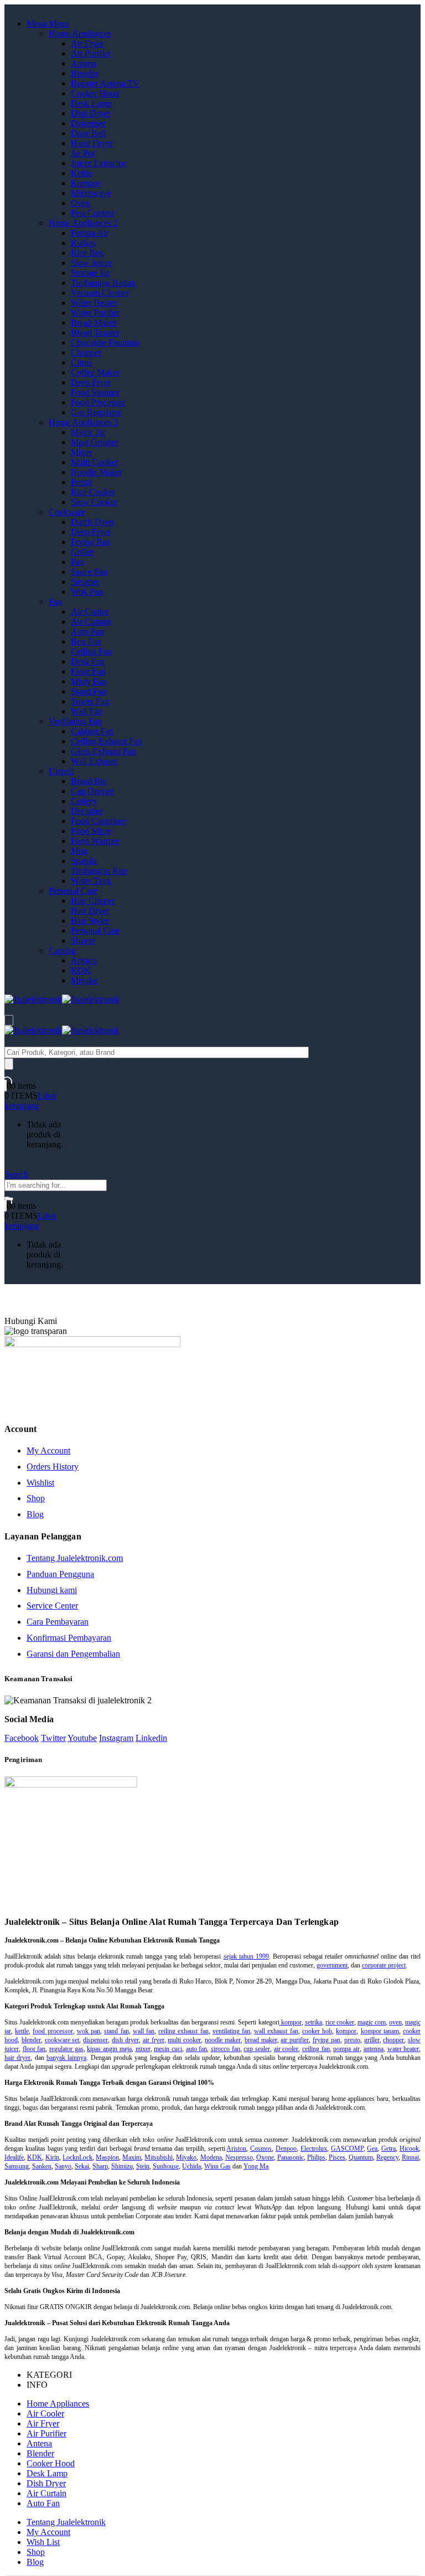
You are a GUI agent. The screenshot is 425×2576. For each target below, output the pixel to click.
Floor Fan (88, 671)
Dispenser (88, 123)
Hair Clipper (93, 901)
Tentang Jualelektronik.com (75, 1558)
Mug (79, 851)
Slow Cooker (94, 502)
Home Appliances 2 (83, 223)
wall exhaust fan (276, 2031)
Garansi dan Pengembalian (73, 1654)
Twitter (53, 1738)
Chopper (86, 352)
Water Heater (94, 303)
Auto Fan (87, 632)
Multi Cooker (94, 462)
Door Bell (88, 133)
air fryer (154, 2040)
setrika (313, 2022)
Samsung (17, 2166)
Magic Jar (88, 432)
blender (31, 2040)
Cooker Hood (95, 93)
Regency (387, 2157)
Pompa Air (90, 233)
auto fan (197, 2049)
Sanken (42, 2166)
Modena (211, 2157)
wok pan (89, 2031)
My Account (48, 1451)
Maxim (132, 2157)
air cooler (286, 2049)
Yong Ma (256, 2166)
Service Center (52, 1606)
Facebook (22, 1738)
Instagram (116, 1738)
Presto (82, 482)
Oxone (265, 2157)
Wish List (43, 2542)
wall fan (144, 2031)
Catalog (62, 950)
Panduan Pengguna (60, 1574)
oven (395, 2022)
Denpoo (286, 2149)
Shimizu (122, 2166)
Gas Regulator (96, 412)
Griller (82, 552)
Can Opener (92, 791)
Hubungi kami (52, 1590)
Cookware (67, 512)
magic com (372, 2022)
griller (372, 2040)
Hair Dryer (90, 911)
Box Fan (86, 642)
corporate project (384, 1965)
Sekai (82, 2166)
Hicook (409, 2149)
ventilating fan (231, 2031)
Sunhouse (166, 2166)
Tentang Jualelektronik (66, 2522)
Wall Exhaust (94, 761)
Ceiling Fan (91, 651)
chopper (393, 2040)
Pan (77, 562)
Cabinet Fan (92, 731)
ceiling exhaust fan (183, 2031)
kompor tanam (380, 2031)
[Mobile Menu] (9, 1020)
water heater (403, 2049)
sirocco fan (226, 2049)
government (332, 1965)
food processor (53, 2031)
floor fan (34, 2049)
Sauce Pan (89, 572)
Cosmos (261, 2149)
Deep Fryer (91, 382)
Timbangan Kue (99, 871)
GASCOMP (347, 2149)
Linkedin (151, 1738)
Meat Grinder (94, 442)
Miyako (84, 980)
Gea (372, 2149)
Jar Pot (83, 153)
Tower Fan (90, 701)
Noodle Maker (96, 472)
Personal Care (73, 891)
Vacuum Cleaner (100, 293)
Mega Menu (48, 24)
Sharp (100, 2166)
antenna (374, 2049)
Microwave (91, 193)
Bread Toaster (95, 333)
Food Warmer (95, 841)
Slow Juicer (91, 263)
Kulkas (83, 243)
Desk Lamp (91, 103)
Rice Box (87, 253)
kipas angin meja (109, 2049)
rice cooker (340, 2022)
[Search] (9, 1064)
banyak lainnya (66, 2058)
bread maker (261, 2040)
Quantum (361, 2157)
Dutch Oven (92, 522)
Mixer (81, 452)
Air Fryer (87, 43)
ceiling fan (316, 2049)
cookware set (62, 2040)
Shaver (83, 941)
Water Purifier (95, 313)
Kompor (85, 183)
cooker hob (317, 2031)
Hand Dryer (92, 143)
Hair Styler (90, 921)
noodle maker (223, 2040)
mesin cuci (168, 2049)
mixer (143, 2049)
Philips (316, 2157)
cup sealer (257, 2049)
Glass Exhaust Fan (103, 751)
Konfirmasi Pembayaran (69, 1638)
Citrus (81, 362)
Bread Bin (89, 781)
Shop (36, 1498)
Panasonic (291, 2157)
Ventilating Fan (75, 721)
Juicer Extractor (98, 163)
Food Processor (98, 402)
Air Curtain (91, 622)
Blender (85, 73)
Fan (55, 602)
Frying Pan (90, 542)
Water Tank (91, 881)
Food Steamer (95, 392)
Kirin (52, 2157)
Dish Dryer (90, 113)
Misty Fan (89, 681)
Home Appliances (80, 34)
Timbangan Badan (103, 283)
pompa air (346, 2049)
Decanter (87, 811)
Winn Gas (217, 2166)
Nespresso (239, 2157)
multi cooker (184, 2040)
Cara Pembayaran (58, 1622)
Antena (84, 63)
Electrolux (314, 2149)
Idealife (14, 2157)
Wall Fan (87, 711)
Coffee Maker (95, 372)
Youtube (82, 1738)
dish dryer (125, 2040)
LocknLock (77, 2157)
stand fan (116, 2031)
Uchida (191, 2166)
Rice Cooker (93, 492)
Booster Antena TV (105, 83)
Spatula (84, 861)
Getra (388, 2149)
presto (352, 2040)
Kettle (81, 173)
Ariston (84, 960)
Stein (143, 2166)
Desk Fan (88, 661)
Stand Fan (89, 691)
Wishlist (40, 1483)
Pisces (337, 2157)
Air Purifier (91, 53)
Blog (35, 1514)
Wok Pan (87, 592)
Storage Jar (90, 273)
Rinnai (410, 2157)
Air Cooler (90, 612)
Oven (81, 203)
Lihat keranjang (30, 1101)
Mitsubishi (159, 2157)
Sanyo (63, 2166)
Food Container (98, 821)
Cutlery (84, 801)
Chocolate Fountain (105, 342)
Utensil (61, 771)
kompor (291, 2022)
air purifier (295, 2040)
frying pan (326, 2040)
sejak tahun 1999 (246, 1956)
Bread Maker (94, 323)
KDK (81, 970)
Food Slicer (91, 831)
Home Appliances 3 (83, 422)
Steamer (85, 582)
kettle (22, 2031)
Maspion (107, 2157)
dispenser (95, 2040)
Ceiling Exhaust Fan (107, 741)
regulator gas (66, 2049)
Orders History (53, 1467)
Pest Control (92, 213)
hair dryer (17, 2058)
